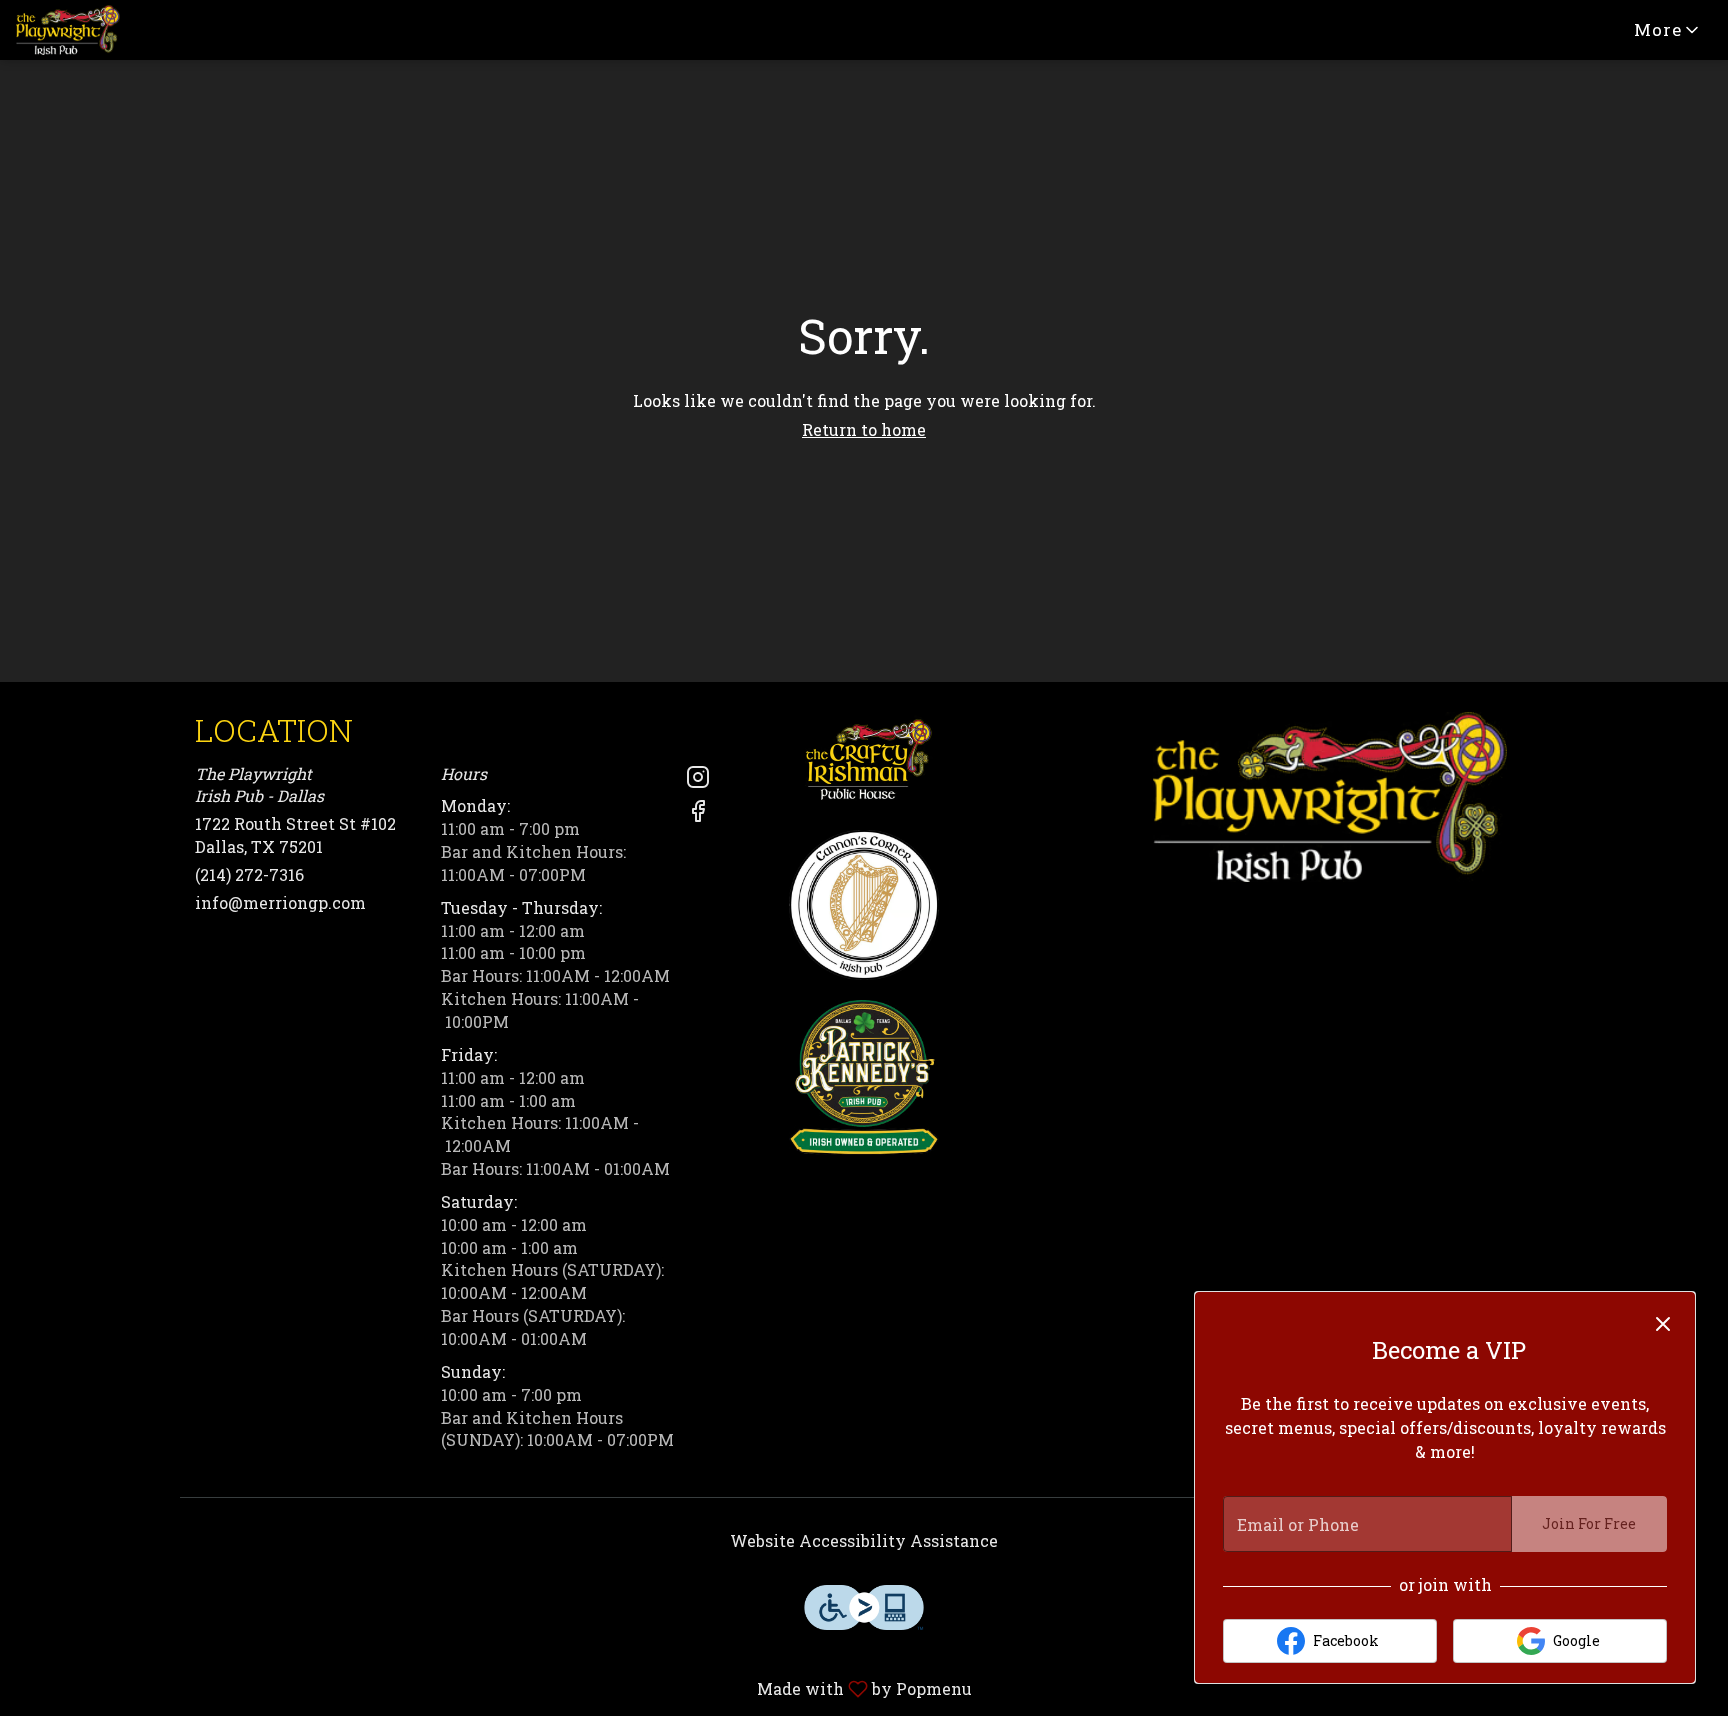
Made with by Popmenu (493, 1688)
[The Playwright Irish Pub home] (106, 30)
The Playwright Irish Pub (1330, 797)
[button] (1668, 30)
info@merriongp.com (280, 902)
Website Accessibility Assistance (864, 1540)
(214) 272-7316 (249, 874)
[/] (864, 759)
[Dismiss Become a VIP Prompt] (1663, 1324)
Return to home (864, 429)
